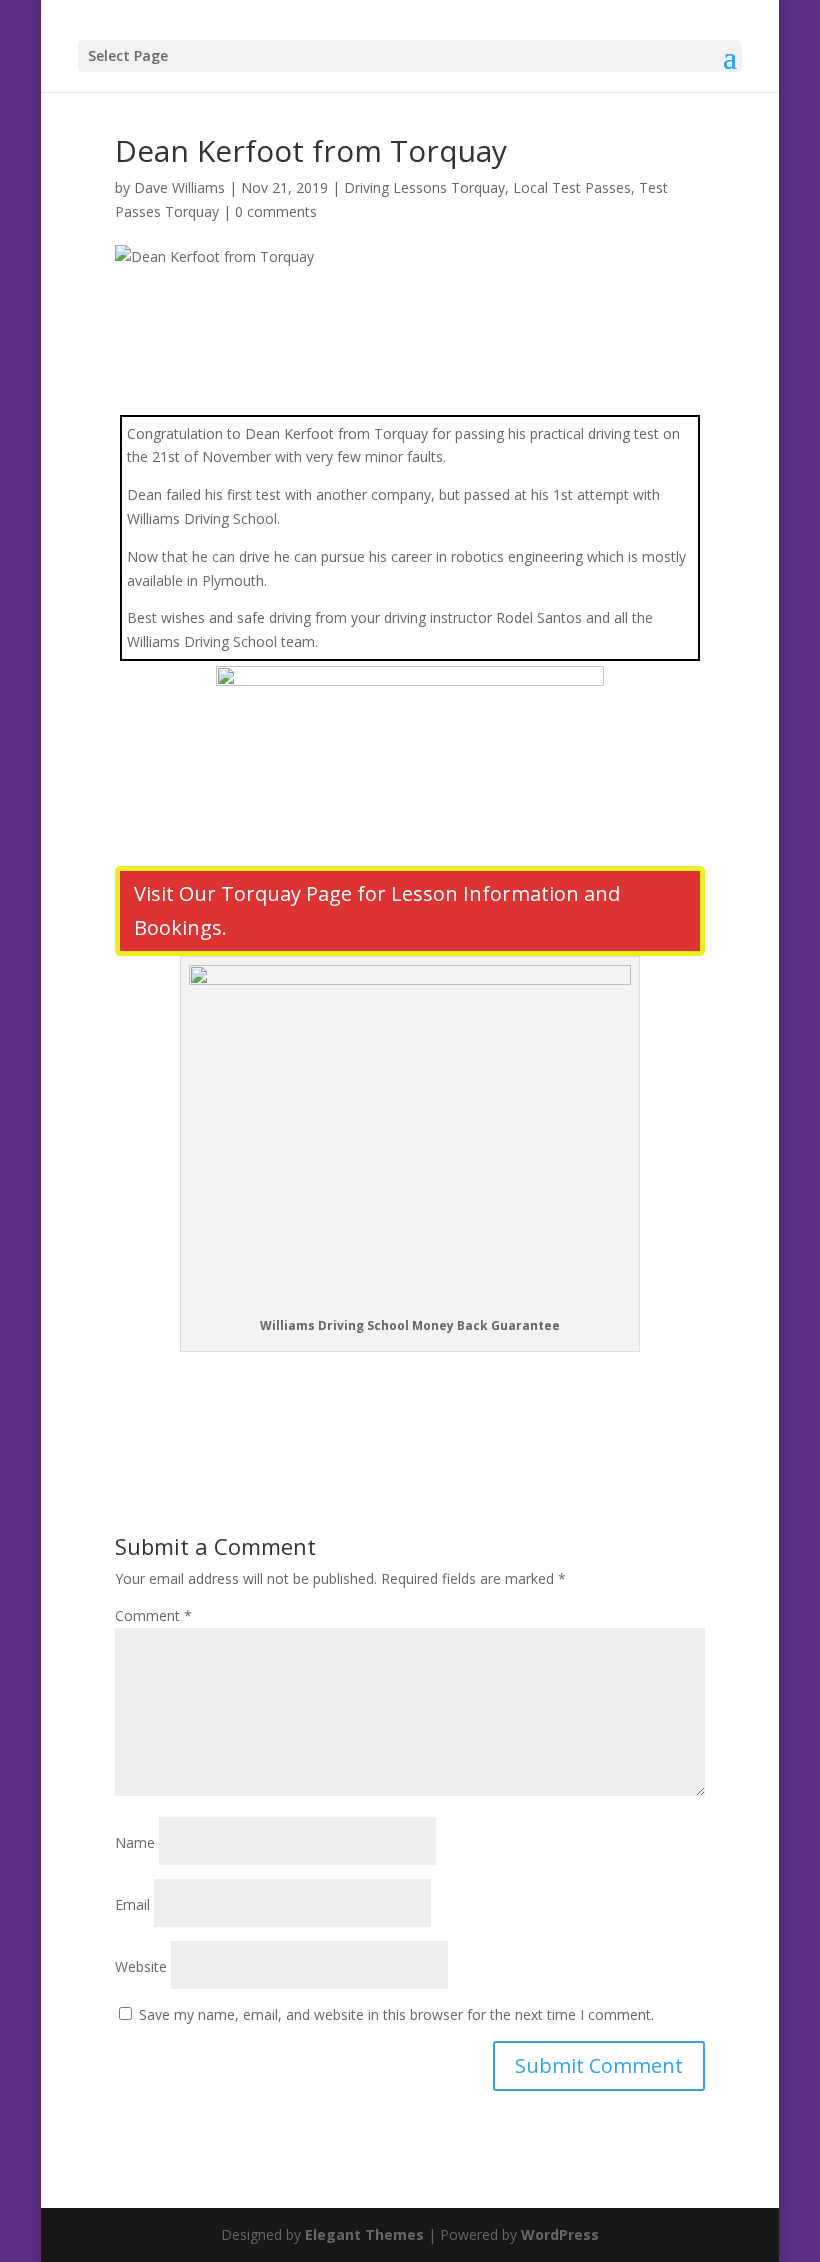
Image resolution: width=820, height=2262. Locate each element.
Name (135, 1842)
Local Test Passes (572, 187)
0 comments (276, 211)
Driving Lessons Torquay (424, 187)
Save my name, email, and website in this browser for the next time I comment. (396, 2014)
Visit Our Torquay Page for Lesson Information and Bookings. (377, 910)
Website (141, 1966)
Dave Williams (179, 187)
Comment (153, 1615)
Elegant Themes (364, 2234)
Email (132, 1904)
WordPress (560, 2234)
